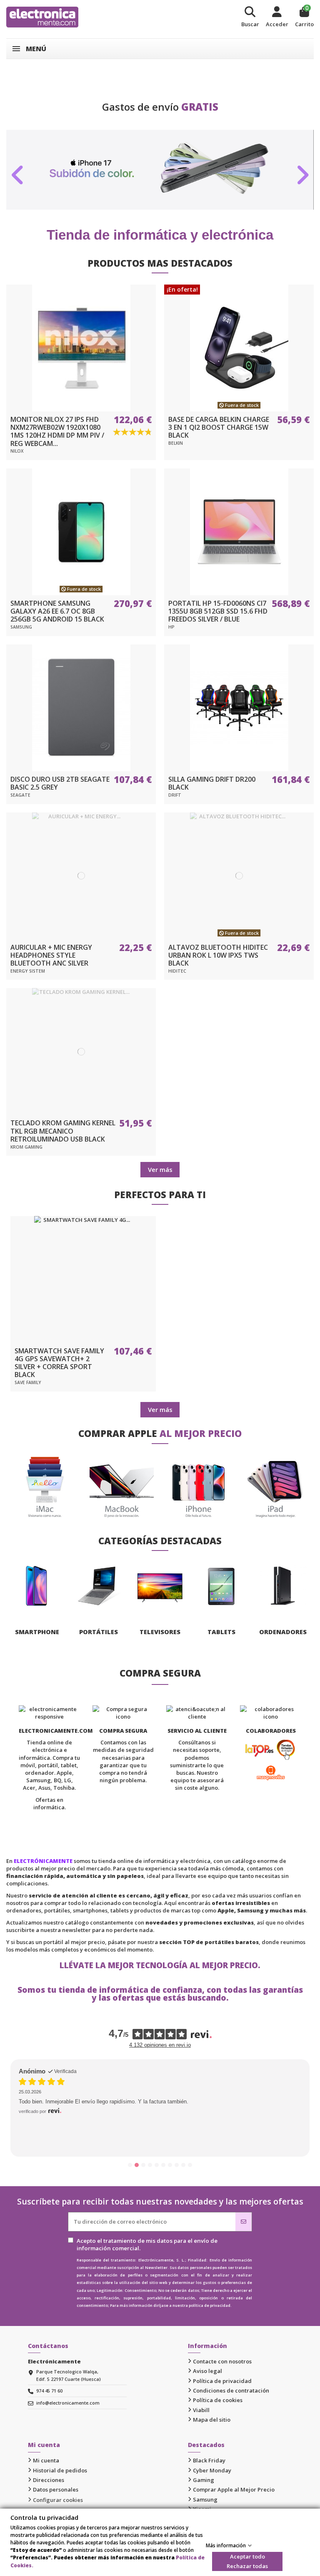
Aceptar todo (247, 2556)
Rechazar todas (247, 2566)
